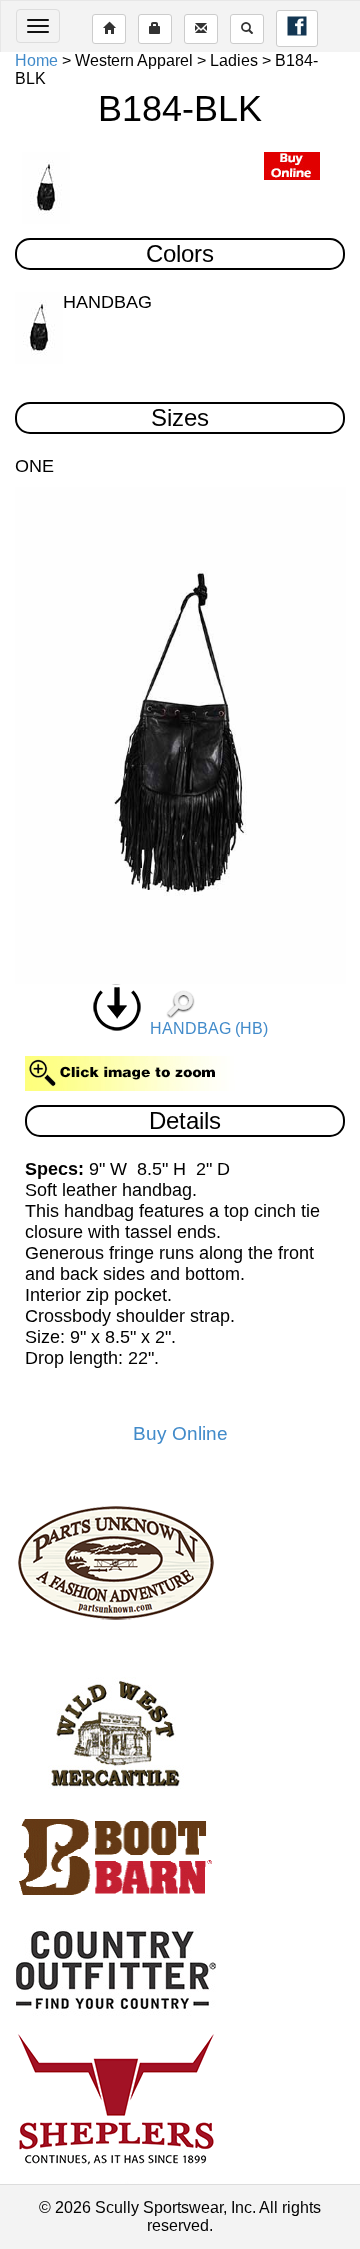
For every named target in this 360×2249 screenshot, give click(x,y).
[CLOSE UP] (180, 735)
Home (36, 60)
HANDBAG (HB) (205, 1028)
